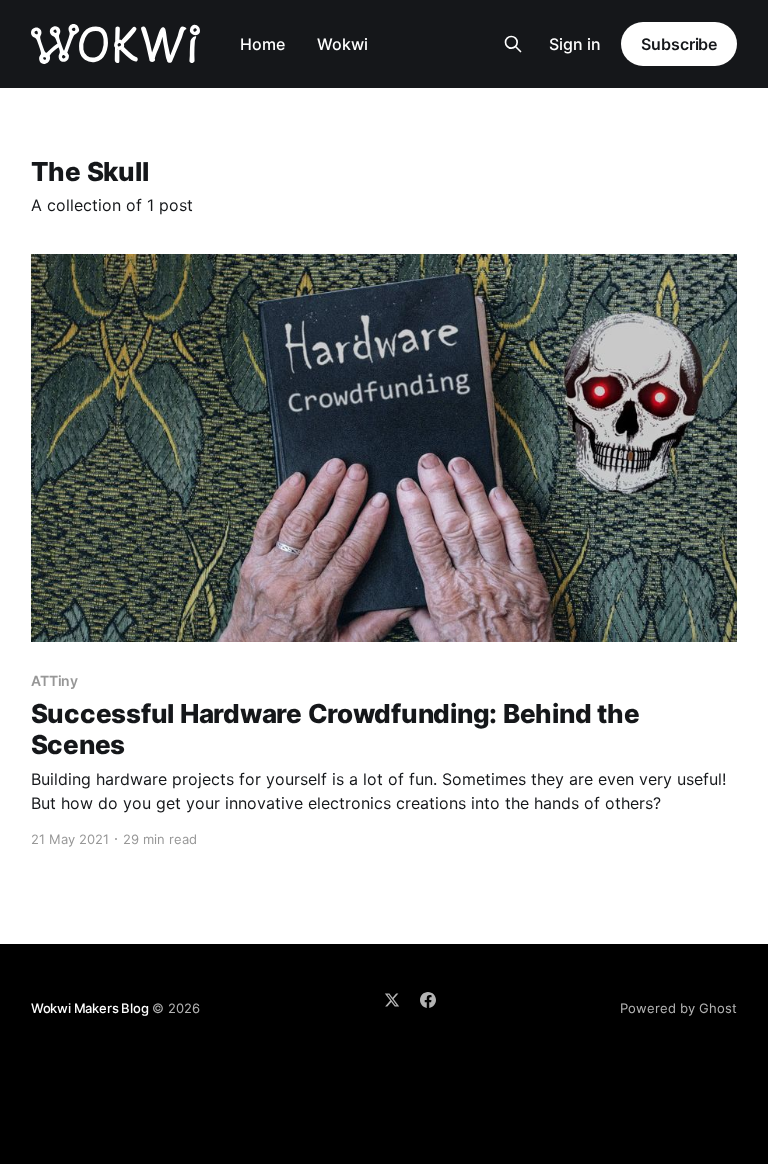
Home (262, 44)
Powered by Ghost (678, 1008)
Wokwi (342, 44)
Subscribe (679, 44)
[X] (392, 1000)
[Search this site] (513, 44)
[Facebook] (428, 1000)
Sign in (575, 44)
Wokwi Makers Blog (90, 1008)
